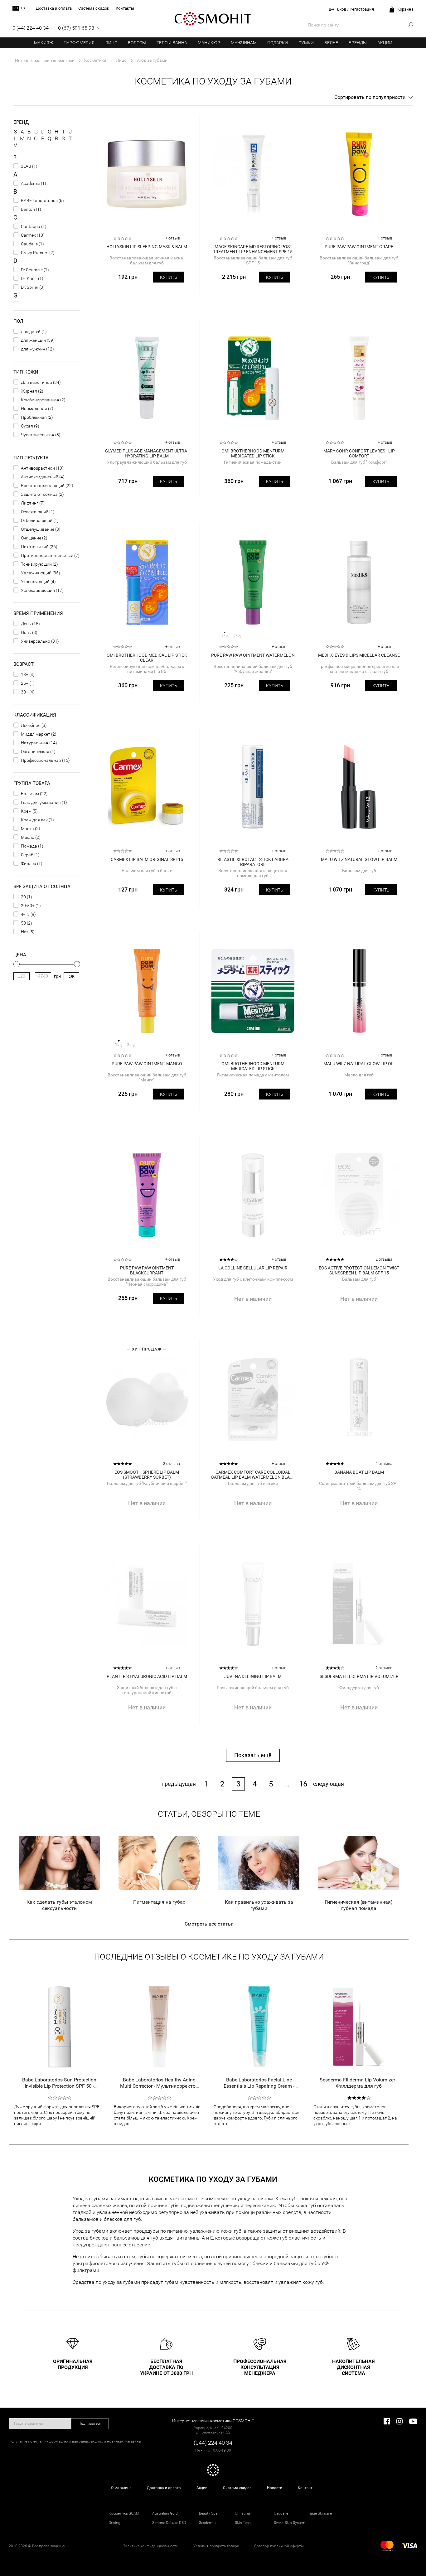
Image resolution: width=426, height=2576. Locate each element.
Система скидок (237, 2488)
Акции (385, 43)
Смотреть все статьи (209, 1924)
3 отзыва (172, 1464)
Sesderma (207, 2523)
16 (303, 1784)
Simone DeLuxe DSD (169, 2523)
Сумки (306, 43)
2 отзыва (384, 1259)
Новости (275, 2488)
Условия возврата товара (216, 2546)
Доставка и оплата (164, 2488)
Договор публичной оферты (279, 2546)
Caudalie (281, 2513)
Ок (72, 976)
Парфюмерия (79, 43)
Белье (331, 43)
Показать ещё (253, 1755)
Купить (169, 277)
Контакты (307, 2488)
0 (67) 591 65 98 (76, 28)
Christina (242, 2513)
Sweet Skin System (290, 2523)
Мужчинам (244, 43)
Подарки (278, 43)
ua (23, 8)
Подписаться (90, 2424)
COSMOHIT (213, 19)
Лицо (111, 43)
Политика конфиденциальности (150, 2546)
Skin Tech (243, 2523)
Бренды (358, 43)
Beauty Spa (208, 2513)
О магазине (121, 2488)
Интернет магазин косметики (45, 60)
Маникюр (209, 43)
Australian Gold (165, 2513)
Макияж (44, 43)
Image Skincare (319, 2513)
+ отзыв (173, 238)
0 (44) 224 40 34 (31, 28)
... (287, 1784)
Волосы (137, 43)
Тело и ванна (172, 43)
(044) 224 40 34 (213, 2443)
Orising (114, 2523)
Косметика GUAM (124, 2513)
